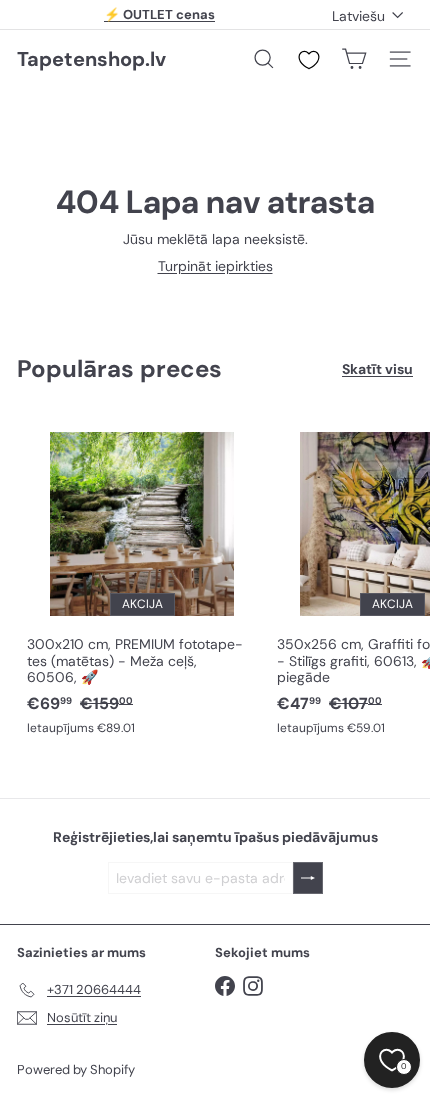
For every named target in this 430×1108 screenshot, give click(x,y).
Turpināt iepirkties (215, 266)
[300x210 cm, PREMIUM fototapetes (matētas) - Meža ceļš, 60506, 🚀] (142, 578)
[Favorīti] (309, 60)
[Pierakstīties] (308, 878)
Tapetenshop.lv (91, 59)
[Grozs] (354, 59)
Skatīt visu (377, 369)
